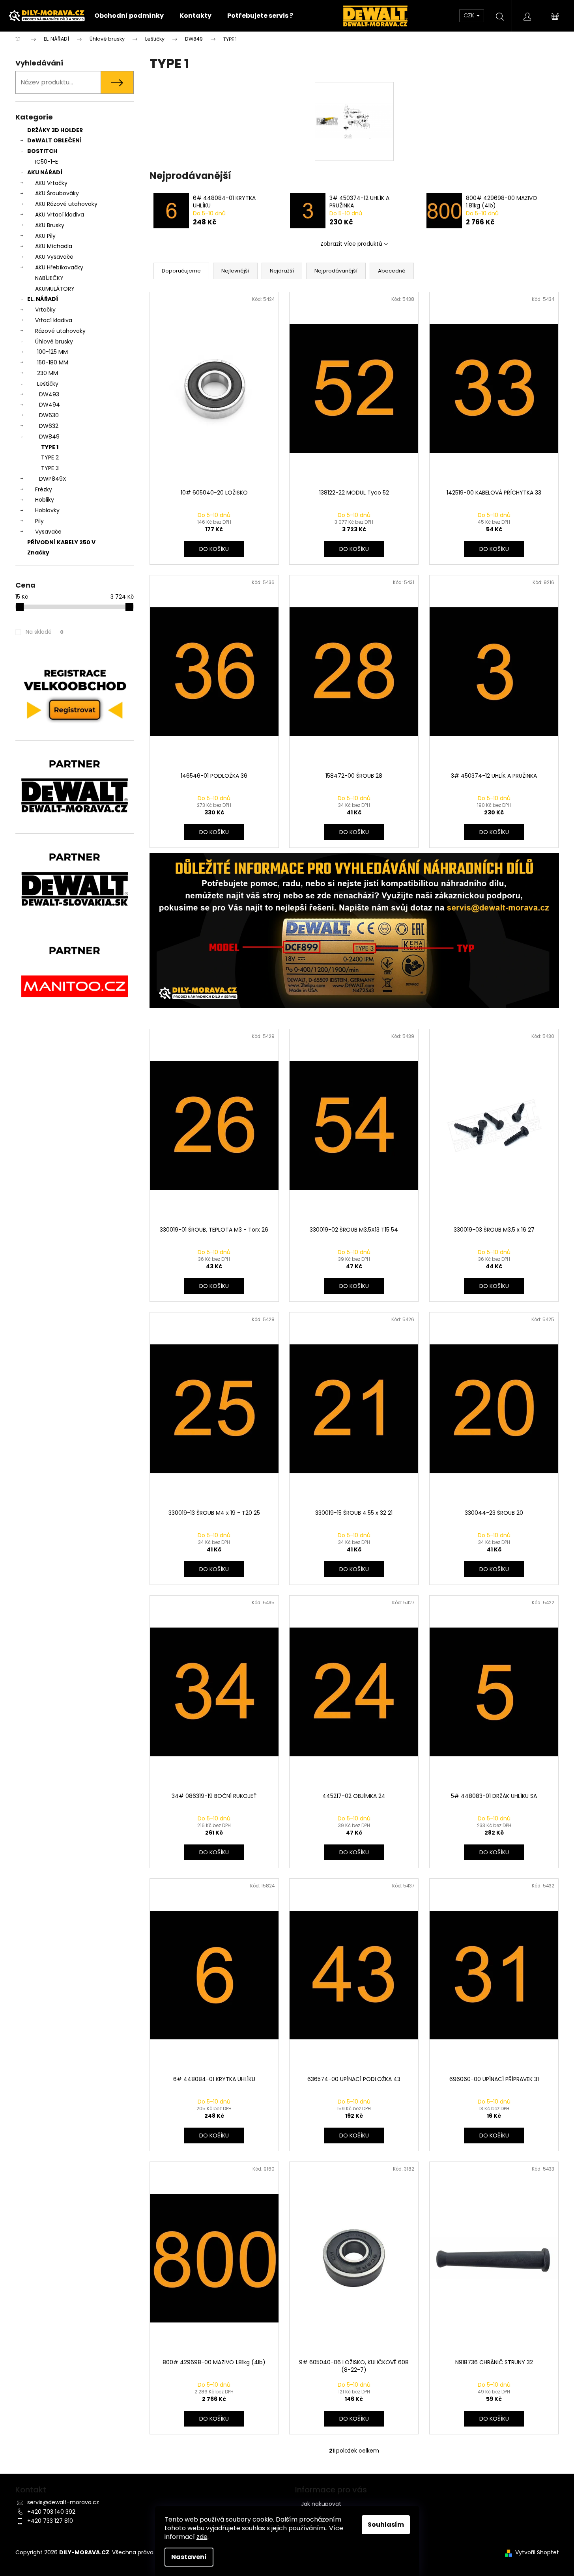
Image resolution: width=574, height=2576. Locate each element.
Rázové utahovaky (60, 331)
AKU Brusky (50, 225)
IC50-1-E (47, 162)
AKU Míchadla (54, 246)
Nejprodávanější (336, 271)
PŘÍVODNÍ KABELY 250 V (61, 542)
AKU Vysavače (54, 257)
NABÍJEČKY (49, 278)
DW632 (49, 426)
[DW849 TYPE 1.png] (354, 100)
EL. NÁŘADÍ (43, 299)
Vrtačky (45, 310)
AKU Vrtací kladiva (60, 215)
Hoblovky (47, 510)
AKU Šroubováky (57, 193)
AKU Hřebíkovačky (59, 267)
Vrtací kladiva (54, 320)
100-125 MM (52, 352)
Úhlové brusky (54, 342)
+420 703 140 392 (51, 2512)
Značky (38, 553)
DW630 (49, 415)
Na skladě (45, 632)
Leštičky (48, 384)
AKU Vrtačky (51, 183)
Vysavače (48, 532)
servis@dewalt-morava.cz (63, 2502)
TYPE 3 (50, 468)
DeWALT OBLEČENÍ (54, 140)
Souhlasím (386, 2525)
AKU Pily (45, 236)
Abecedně (392, 271)
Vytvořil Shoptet (537, 2553)
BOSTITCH (42, 151)
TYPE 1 (50, 447)
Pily (39, 521)
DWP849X (53, 479)
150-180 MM (53, 362)
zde (202, 2537)
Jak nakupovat (321, 2504)
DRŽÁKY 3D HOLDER (55, 130)
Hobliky (45, 500)
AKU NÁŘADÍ (45, 172)
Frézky (44, 489)
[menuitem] (129, 16)
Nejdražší (282, 271)
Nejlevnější (235, 271)
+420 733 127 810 (50, 2521)
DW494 (50, 405)
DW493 (49, 394)
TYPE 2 (50, 457)
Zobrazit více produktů (351, 244)
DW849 (49, 437)
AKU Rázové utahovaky (66, 204)
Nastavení (189, 2557)
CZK (470, 15)
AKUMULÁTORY (55, 289)
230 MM (48, 373)
